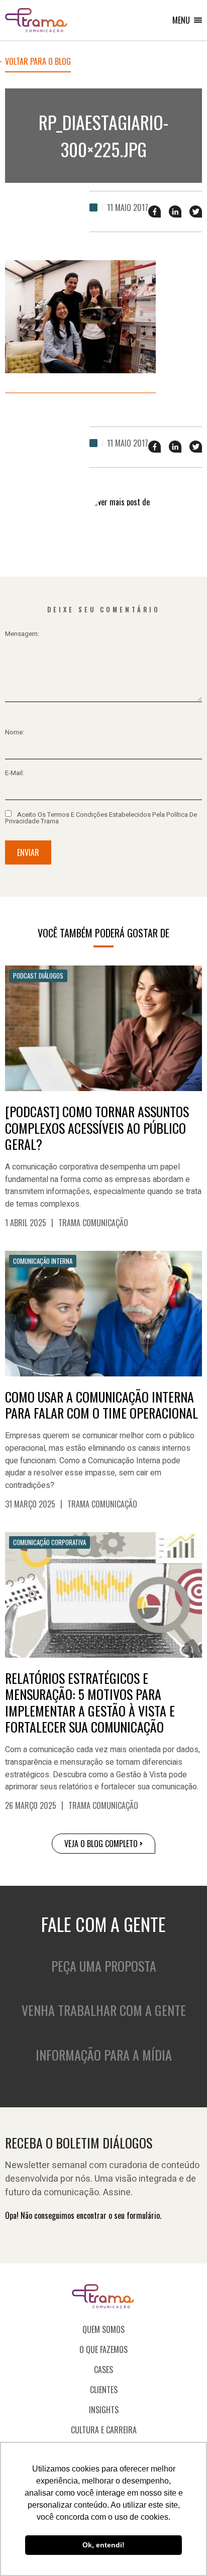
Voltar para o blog (38, 62)
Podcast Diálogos (38, 976)
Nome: (15, 732)
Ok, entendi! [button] (103, 2545)
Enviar (28, 852)
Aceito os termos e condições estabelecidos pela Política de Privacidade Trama (101, 817)
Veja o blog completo (101, 1844)
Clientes (104, 2390)
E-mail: (15, 773)
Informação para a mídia (104, 2055)
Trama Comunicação (93, 1223)
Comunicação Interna (43, 1261)
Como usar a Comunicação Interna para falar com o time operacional (101, 1405)
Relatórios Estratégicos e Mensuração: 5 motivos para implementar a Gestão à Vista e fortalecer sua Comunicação (90, 1703)
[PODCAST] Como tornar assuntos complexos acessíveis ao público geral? (97, 1128)
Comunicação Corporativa (49, 1542)
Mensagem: (22, 634)
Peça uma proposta (104, 1966)
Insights (104, 2410)
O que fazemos (103, 2349)
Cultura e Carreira (104, 2430)
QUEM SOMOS (103, 2329)
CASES (103, 2370)
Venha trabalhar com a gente (104, 2010)
